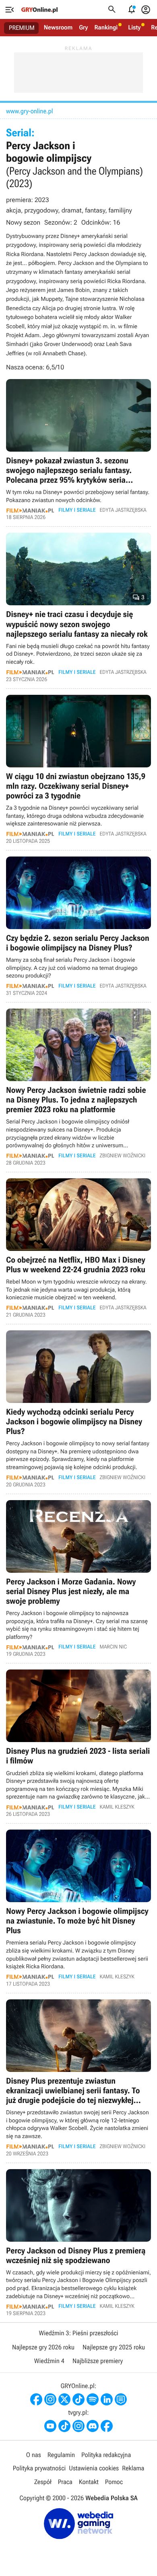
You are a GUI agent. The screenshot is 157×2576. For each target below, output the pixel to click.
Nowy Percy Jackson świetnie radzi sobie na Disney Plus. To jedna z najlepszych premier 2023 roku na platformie (78, 1087)
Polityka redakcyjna (106, 2455)
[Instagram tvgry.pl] (78, 2426)
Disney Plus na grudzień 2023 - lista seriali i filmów (78, 1743)
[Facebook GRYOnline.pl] (36, 2399)
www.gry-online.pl (29, 111)
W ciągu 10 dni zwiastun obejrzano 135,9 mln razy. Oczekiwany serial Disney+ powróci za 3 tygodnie (78, 769)
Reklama (133, 2468)
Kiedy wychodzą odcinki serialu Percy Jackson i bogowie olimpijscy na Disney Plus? (78, 1409)
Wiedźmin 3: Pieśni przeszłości (78, 2333)
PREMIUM (22, 28)
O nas (34, 2455)
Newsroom (58, 27)
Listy (134, 27)
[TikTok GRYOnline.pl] (78, 2399)
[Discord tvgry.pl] (93, 2426)
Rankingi (106, 27)
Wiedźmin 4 (49, 2361)
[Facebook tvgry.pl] (107, 2426)
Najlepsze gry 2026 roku (43, 2347)
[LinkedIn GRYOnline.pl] (107, 2399)
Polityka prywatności (39, 2468)
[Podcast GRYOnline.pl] (93, 2399)
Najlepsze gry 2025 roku (114, 2347)
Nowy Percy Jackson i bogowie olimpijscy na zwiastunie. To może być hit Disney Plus (78, 1908)
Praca (65, 2482)
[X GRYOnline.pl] (64, 2399)
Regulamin (61, 2455)
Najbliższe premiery (98, 2361)
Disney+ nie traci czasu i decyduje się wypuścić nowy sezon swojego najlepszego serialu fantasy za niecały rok (78, 607)
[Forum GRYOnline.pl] (121, 2399)
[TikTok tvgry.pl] (64, 2426)
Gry (83, 27)
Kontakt (89, 2482)
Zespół (43, 2482)
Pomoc (114, 2482)
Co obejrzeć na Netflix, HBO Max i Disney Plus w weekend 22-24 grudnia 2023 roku (78, 1248)
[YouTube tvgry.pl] (50, 2426)
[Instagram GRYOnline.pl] (50, 2399)
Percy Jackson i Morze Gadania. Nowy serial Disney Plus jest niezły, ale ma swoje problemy (78, 1579)
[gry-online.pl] (39, 10)
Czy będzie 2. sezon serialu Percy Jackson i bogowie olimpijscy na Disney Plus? (78, 926)
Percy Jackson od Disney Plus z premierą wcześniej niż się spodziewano (78, 2243)
